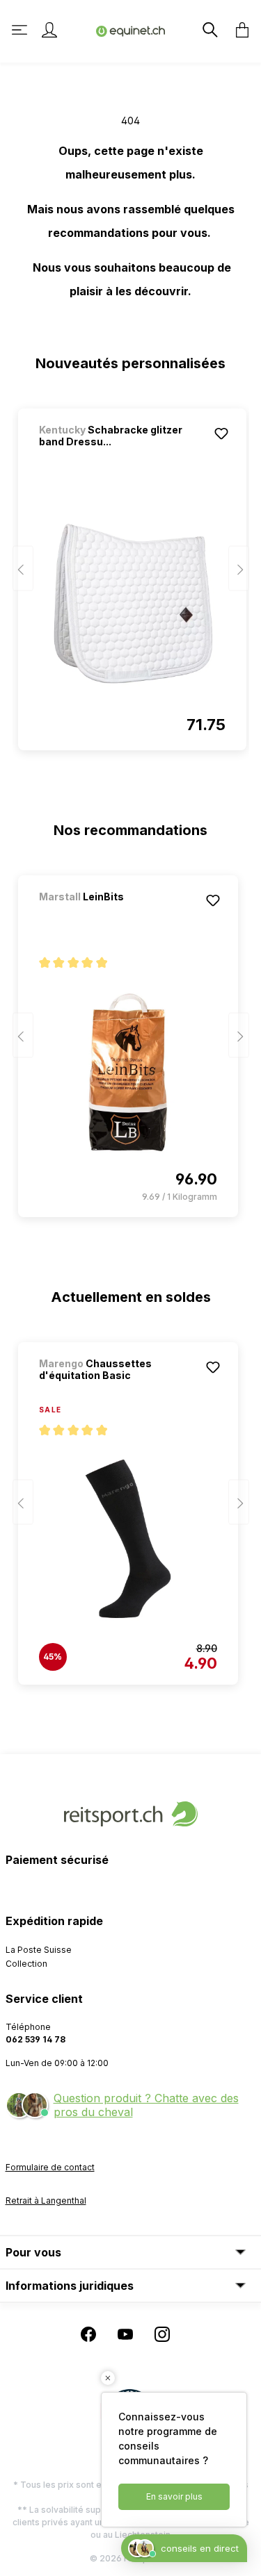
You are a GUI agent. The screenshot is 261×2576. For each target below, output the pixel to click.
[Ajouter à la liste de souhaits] (221, 434)
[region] (131, 573)
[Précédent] (23, 569)
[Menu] (21, 30)
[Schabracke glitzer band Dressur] (132, 604)
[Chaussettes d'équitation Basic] (128, 1539)
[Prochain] (239, 569)
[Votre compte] (49, 30)
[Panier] (238, 30)
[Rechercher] (209, 30)
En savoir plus (174, 2496)
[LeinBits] (112, 915)
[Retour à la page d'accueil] (131, 30)
